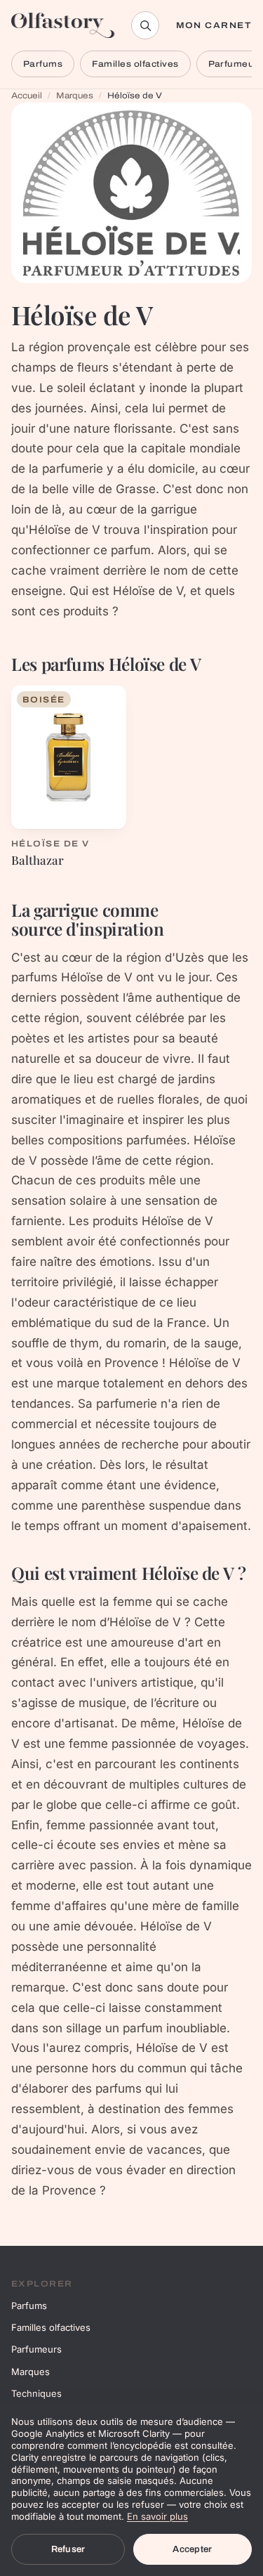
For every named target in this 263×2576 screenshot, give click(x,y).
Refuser (68, 2549)
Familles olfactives (135, 64)
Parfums (43, 64)
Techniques (36, 2393)
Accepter (192, 2549)
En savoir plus (157, 2516)
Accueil (27, 96)
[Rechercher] (145, 25)
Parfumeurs (36, 2349)
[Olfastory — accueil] (63, 25)
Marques (75, 96)
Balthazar (38, 860)
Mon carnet (214, 25)
